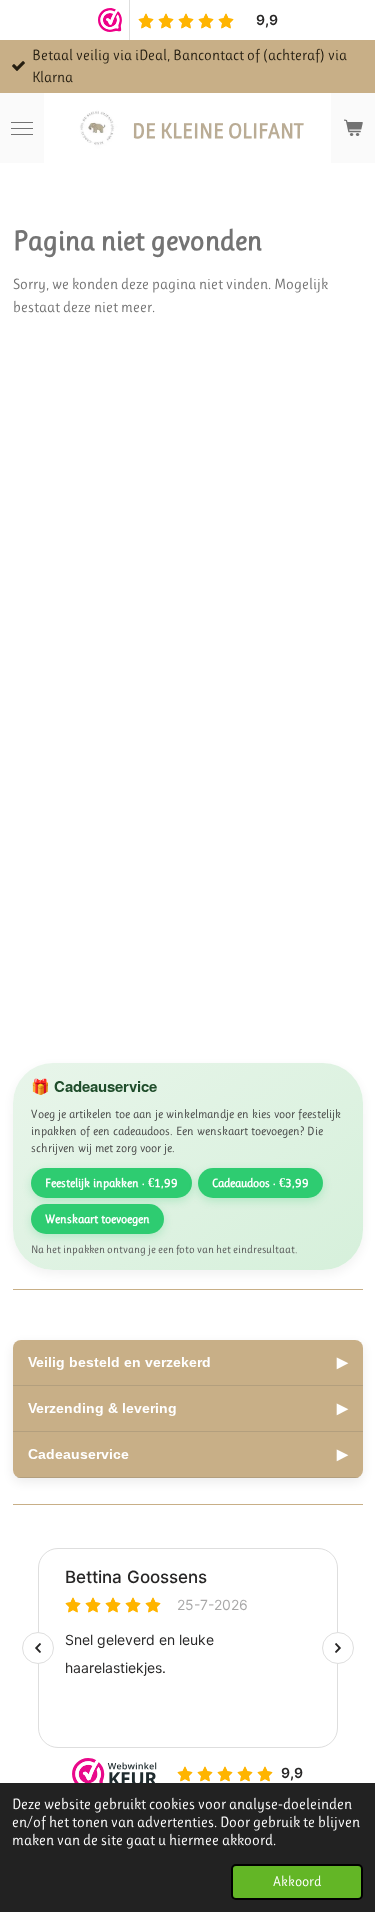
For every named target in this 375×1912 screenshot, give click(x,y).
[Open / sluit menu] (22, 128)
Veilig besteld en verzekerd (188, 1362)
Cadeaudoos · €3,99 (260, 1183)
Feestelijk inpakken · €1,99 (111, 1183)
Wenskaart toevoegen (97, 1219)
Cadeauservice (188, 1454)
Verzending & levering (188, 1408)
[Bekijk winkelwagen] (353, 128)
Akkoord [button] (297, 1881)
